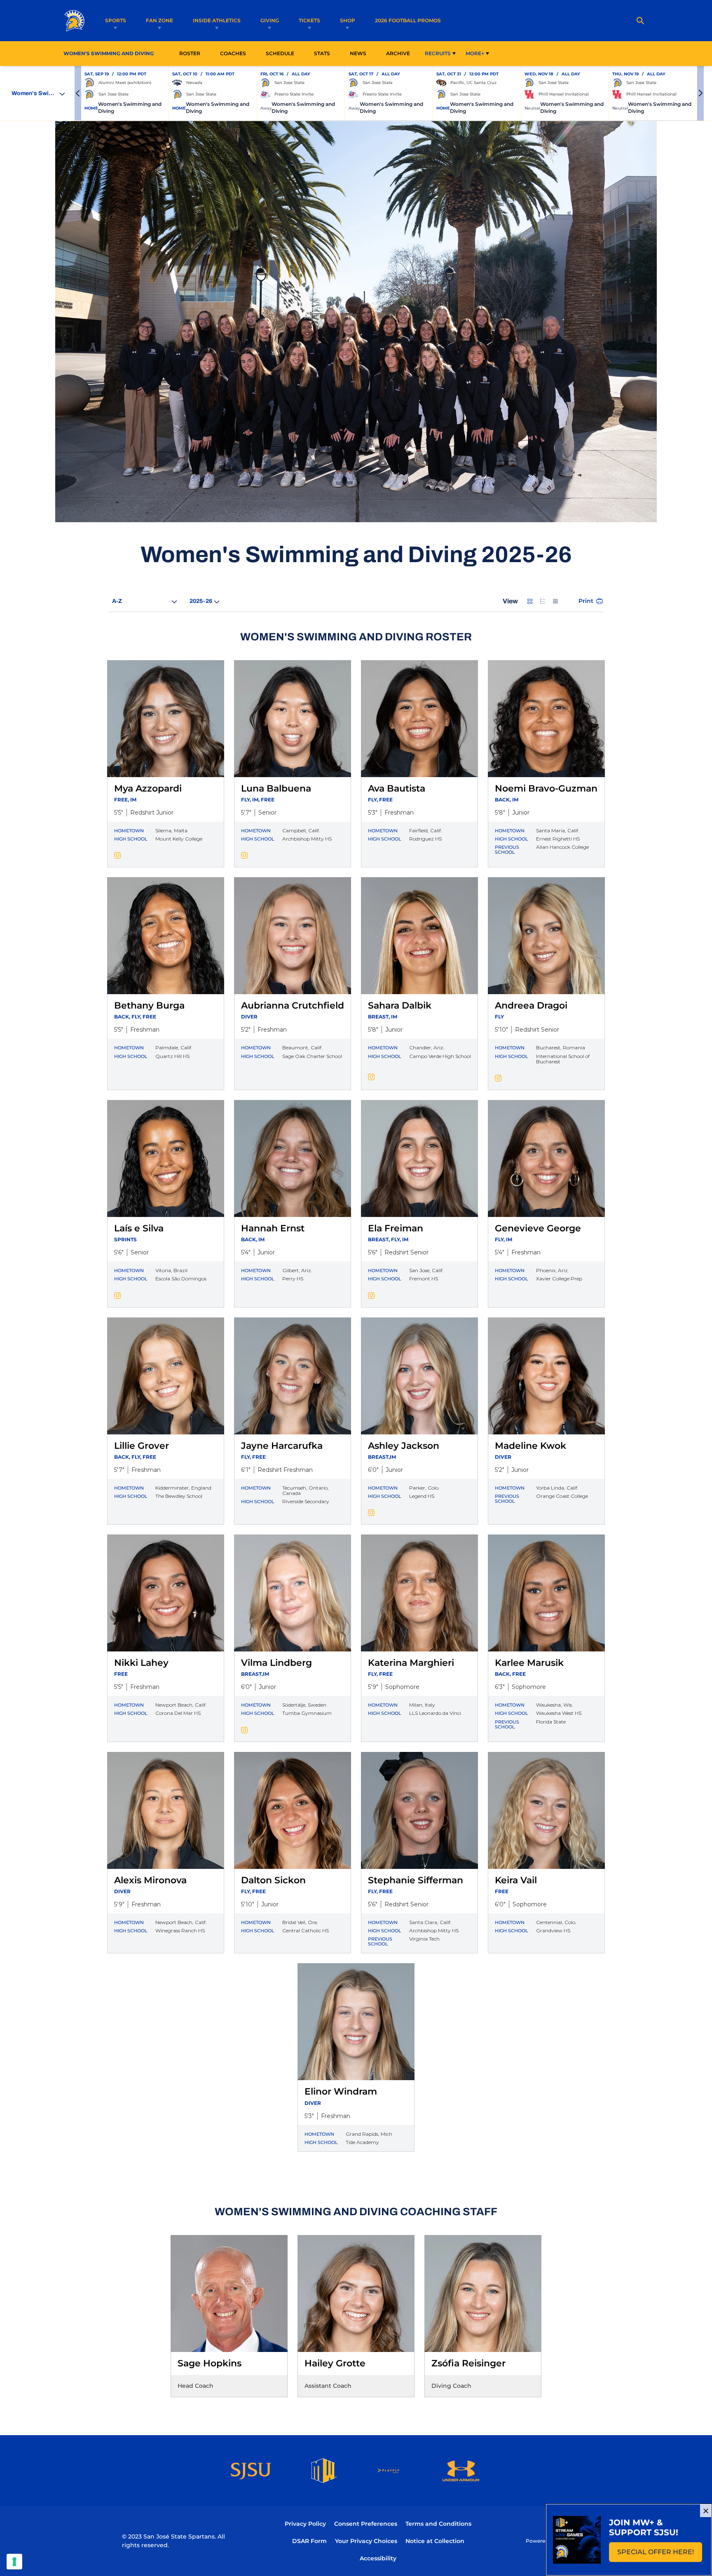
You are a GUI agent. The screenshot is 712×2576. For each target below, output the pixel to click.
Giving (270, 20)
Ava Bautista (397, 788)
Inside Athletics (217, 20)
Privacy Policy (305, 2524)
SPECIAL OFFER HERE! (660, 2554)
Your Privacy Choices (366, 2541)
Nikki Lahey (141, 1663)
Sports (116, 20)
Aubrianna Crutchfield (293, 1005)
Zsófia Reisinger (468, 2363)
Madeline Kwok (530, 1446)
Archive (398, 53)
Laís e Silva (139, 1228)
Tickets (309, 20)
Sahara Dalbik (400, 1005)
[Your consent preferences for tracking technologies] (14, 2562)
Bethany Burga (149, 1005)
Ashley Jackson (404, 1446)
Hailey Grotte (335, 2363)
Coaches (233, 53)
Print (586, 601)
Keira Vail (516, 1880)
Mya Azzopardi (148, 788)
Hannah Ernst (273, 1228)
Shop (348, 20)
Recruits (438, 53)
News (358, 53)
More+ (475, 53)
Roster (190, 53)
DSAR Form (309, 2541)
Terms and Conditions (438, 2524)
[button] (78, 93)
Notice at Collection (435, 2541)
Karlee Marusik (529, 1663)
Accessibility (378, 2558)
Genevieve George (538, 1228)
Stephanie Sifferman (416, 1880)
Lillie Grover (142, 1446)
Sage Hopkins (210, 2363)
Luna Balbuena (276, 788)
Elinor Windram (341, 2091)
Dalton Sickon (273, 1880)
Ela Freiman (396, 1228)
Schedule (280, 53)
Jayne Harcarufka (282, 1446)
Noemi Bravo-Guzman (546, 788)
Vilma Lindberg (276, 1663)
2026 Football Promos (408, 20)
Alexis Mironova (150, 1880)
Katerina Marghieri (411, 1663)
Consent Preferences (366, 2524)
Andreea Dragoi (531, 1005)
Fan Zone (159, 20)
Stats (324, 53)
